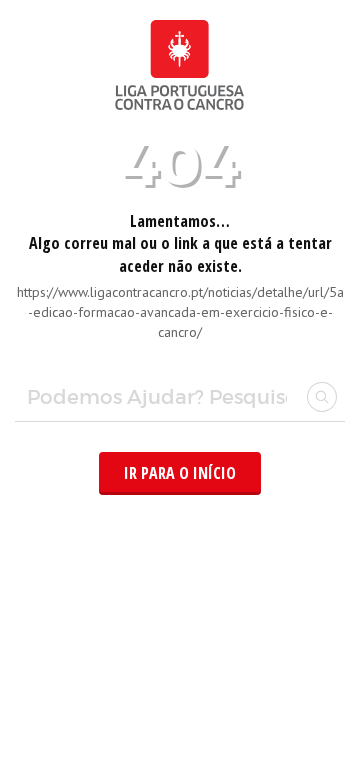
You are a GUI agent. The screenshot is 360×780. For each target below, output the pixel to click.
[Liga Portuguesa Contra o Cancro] (180, 110)
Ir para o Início (180, 473)
